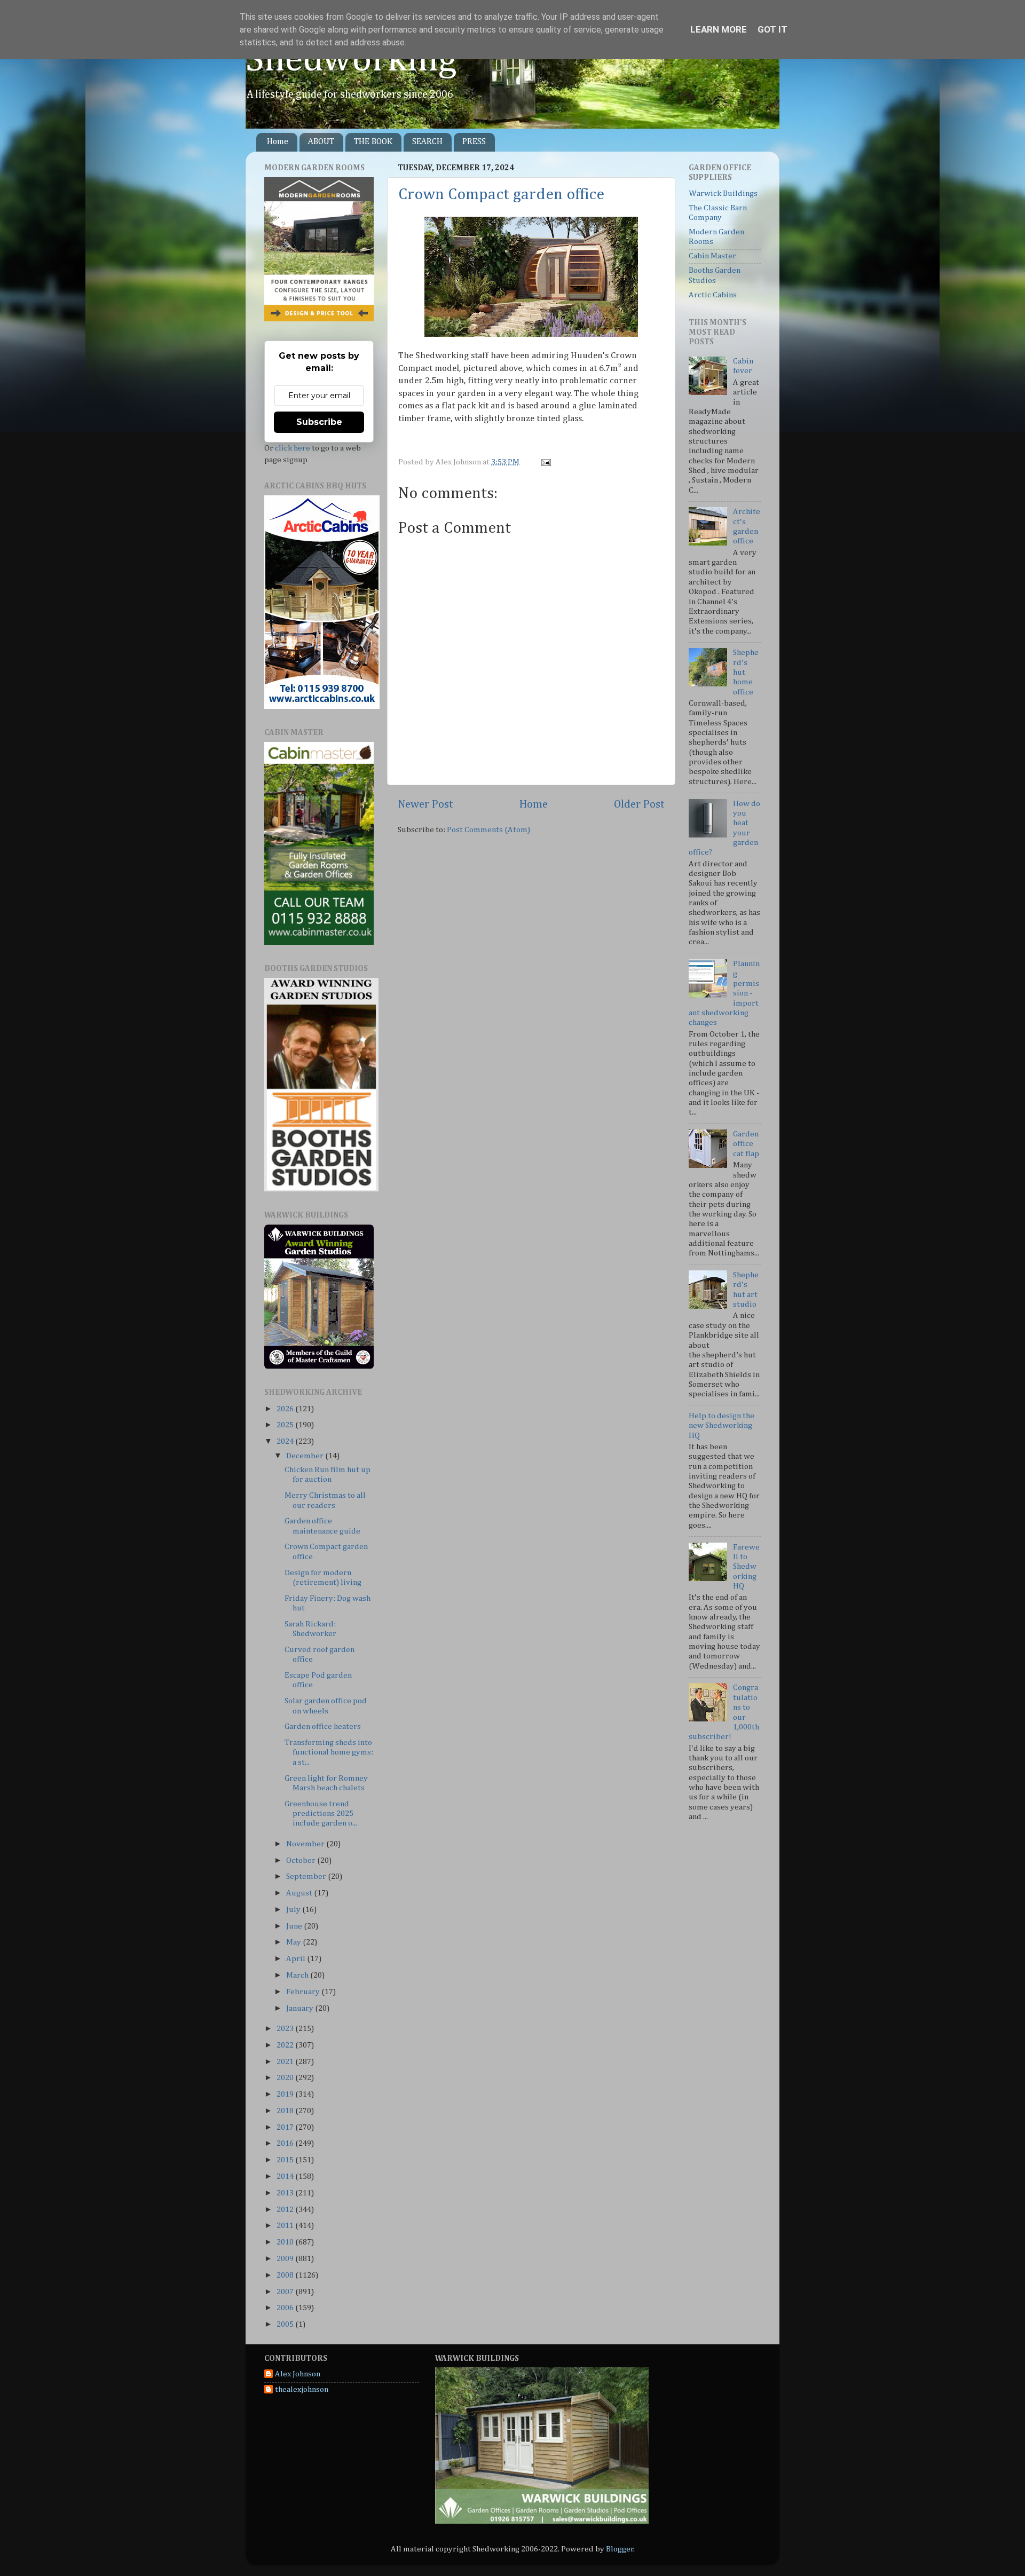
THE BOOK (373, 142)
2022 (286, 2045)
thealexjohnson (302, 2389)
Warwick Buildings (723, 193)
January (301, 2008)
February (304, 1992)
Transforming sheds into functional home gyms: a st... (329, 1752)
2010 (286, 2242)
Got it (772, 29)
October (302, 1860)
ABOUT (321, 142)
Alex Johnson (298, 2374)
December (306, 1456)
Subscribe (319, 422)
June (295, 1926)
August (300, 1893)
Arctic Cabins (713, 295)
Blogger (620, 2549)
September (307, 1876)
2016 (286, 2143)
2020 (286, 2078)
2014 (286, 2176)
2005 (286, 2324)
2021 (286, 2062)
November (306, 1844)
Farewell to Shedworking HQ (746, 1567)
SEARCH (427, 142)
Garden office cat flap (746, 1144)
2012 (286, 2210)
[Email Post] (545, 462)
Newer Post (425, 804)
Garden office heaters (323, 1726)
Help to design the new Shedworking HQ (722, 1426)
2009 (286, 2259)
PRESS (474, 142)
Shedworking (351, 60)
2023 (286, 2029)
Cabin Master (712, 256)
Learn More (719, 29)
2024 (286, 1441)
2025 (286, 1425)
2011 (286, 2226)
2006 (286, 2308)
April (297, 1959)
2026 (286, 1409)
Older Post (639, 804)
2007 (286, 2292)
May (294, 1942)
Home (278, 142)
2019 (286, 2094)
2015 (286, 2160)
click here (293, 448)
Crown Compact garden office (501, 195)
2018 (286, 2111)
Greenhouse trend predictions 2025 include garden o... (321, 1814)
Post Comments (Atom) (488, 830)
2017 (286, 2127)
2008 (286, 2275)
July (294, 1910)
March (298, 1975)
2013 (286, 2193)
